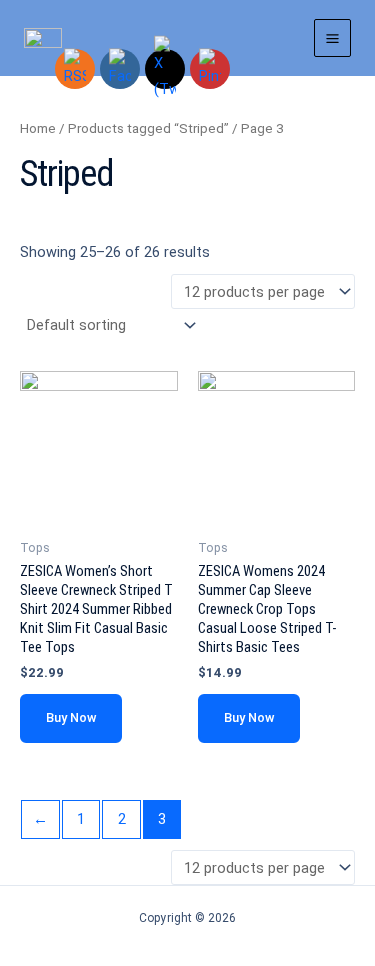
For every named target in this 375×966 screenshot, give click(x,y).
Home (38, 128)
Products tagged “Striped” (148, 128)
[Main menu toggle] (332, 37)
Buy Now (71, 717)
